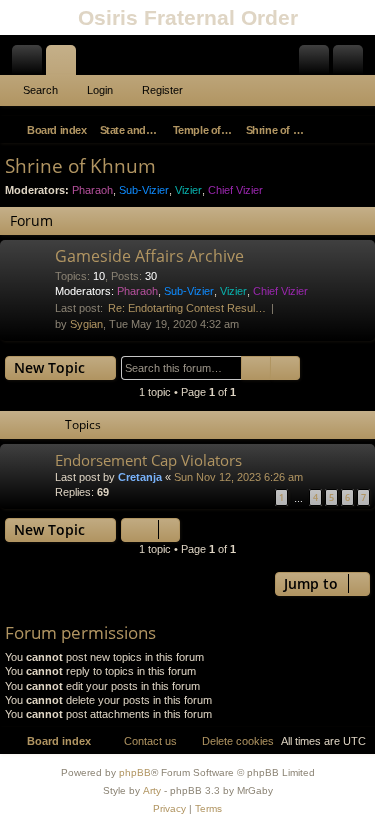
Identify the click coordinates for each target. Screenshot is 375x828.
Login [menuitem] (318, 64)
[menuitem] (357, 130)
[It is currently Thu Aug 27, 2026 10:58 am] (331, 130)
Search (40, 90)
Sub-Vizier (144, 190)
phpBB (135, 772)
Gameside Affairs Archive (149, 256)
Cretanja (140, 477)
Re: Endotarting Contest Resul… (187, 308)
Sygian (86, 324)
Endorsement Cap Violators (148, 460)
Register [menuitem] (352, 64)
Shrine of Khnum (80, 166)
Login (100, 90)
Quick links (31, 64)
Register (162, 90)
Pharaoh (92, 190)
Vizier (188, 190)
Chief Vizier (235, 190)
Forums (65, 64)
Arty (152, 790)
